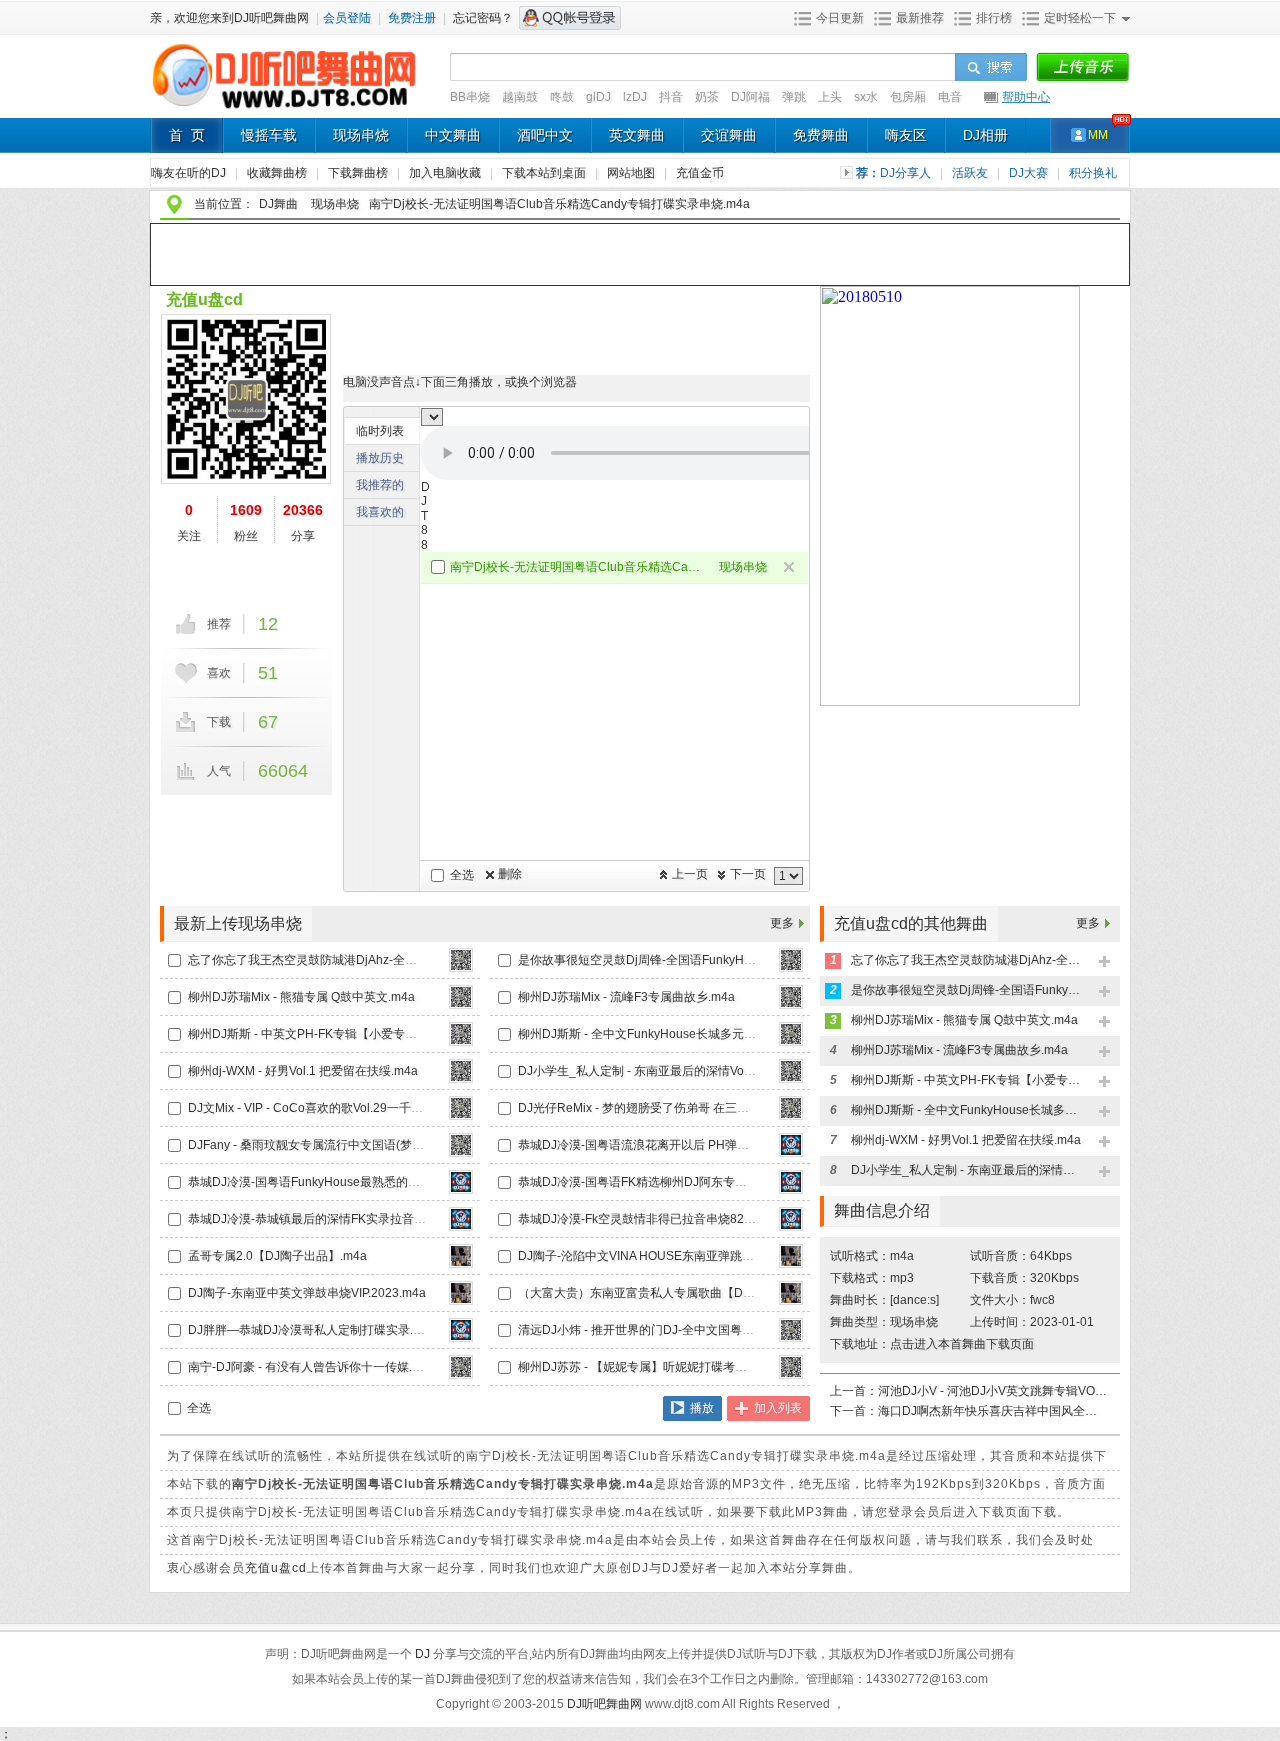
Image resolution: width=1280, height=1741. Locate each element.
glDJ (598, 97)
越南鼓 (520, 97)
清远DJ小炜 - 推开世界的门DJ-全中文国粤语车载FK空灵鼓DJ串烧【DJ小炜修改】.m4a (750, 1330)
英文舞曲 (637, 135)
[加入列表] (1105, 962)
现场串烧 (361, 135)
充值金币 (700, 173)
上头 (830, 97)
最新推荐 (920, 18)
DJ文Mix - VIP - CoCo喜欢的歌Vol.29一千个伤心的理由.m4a (349, 1108)
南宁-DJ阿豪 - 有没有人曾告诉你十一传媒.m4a (312, 1367)
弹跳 (794, 97)
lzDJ (635, 97)
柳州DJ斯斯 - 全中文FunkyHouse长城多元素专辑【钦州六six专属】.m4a (712, 1034)
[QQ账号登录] (570, 18)
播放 (702, 1408)
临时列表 (380, 431)
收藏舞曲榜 (278, 173)
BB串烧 (470, 97)
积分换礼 (1093, 173)
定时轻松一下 (1080, 18)
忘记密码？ (483, 18)
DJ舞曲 (278, 204)
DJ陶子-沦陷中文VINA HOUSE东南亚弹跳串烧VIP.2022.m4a (679, 1256)
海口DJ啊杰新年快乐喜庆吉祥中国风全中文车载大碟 (993, 1411)
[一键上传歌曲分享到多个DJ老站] (1082, 68)
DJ (424, 1654)
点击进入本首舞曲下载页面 (962, 1344)
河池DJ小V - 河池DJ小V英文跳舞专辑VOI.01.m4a (993, 1391)
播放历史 (380, 458)
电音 (950, 97)
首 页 (187, 135)
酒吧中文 (545, 135)
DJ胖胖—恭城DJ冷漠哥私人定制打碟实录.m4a (312, 1330)
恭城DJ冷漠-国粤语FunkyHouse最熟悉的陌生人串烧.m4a (341, 1182)
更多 (782, 923)
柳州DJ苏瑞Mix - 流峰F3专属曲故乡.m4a (626, 997)
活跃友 (971, 173)
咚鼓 (562, 97)
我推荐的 (380, 485)
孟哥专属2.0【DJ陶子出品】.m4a (277, 1256)
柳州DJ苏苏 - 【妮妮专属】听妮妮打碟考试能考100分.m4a (674, 1367)
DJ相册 (985, 135)
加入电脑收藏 (446, 173)
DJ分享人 (907, 173)
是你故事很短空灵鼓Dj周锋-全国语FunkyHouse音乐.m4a (670, 960)
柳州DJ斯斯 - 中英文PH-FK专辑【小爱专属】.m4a (322, 1034)
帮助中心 (1026, 97)
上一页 (690, 874)
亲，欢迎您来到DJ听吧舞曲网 (231, 18)
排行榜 (994, 18)
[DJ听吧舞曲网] (284, 108)
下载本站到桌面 (551, 173)
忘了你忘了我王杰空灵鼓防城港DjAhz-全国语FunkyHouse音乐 (355, 960)
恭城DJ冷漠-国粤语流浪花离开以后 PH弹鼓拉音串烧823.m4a (681, 1145)
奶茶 (707, 97)
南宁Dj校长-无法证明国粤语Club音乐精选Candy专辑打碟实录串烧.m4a (577, 567)
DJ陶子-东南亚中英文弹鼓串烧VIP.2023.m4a (307, 1293)
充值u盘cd (204, 299)
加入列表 (778, 1408)
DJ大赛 (1030, 173)
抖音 (671, 97)
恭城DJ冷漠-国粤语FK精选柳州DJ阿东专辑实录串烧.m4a (670, 1182)
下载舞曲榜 (359, 173)
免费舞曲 (821, 135)
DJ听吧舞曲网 (606, 1704)
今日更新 (840, 18)
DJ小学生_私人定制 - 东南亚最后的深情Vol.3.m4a (651, 1071)
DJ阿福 (750, 97)
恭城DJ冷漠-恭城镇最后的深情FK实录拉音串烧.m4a (326, 1219)
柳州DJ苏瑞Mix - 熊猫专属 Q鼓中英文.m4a (301, 997)
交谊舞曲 (729, 135)
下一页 (748, 874)
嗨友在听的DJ (190, 173)
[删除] (790, 568)
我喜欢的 (380, 512)
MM (1098, 135)
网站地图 (632, 173)
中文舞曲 (453, 135)
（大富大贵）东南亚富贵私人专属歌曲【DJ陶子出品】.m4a (677, 1293)
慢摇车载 (269, 135)
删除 (510, 874)
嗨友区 (906, 135)
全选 (462, 875)
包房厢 (908, 97)
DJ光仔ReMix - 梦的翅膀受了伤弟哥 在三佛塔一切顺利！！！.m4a (695, 1108)
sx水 (866, 97)
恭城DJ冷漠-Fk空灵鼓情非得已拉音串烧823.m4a (648, 1219)
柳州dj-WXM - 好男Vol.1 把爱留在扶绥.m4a (303, 1071)
